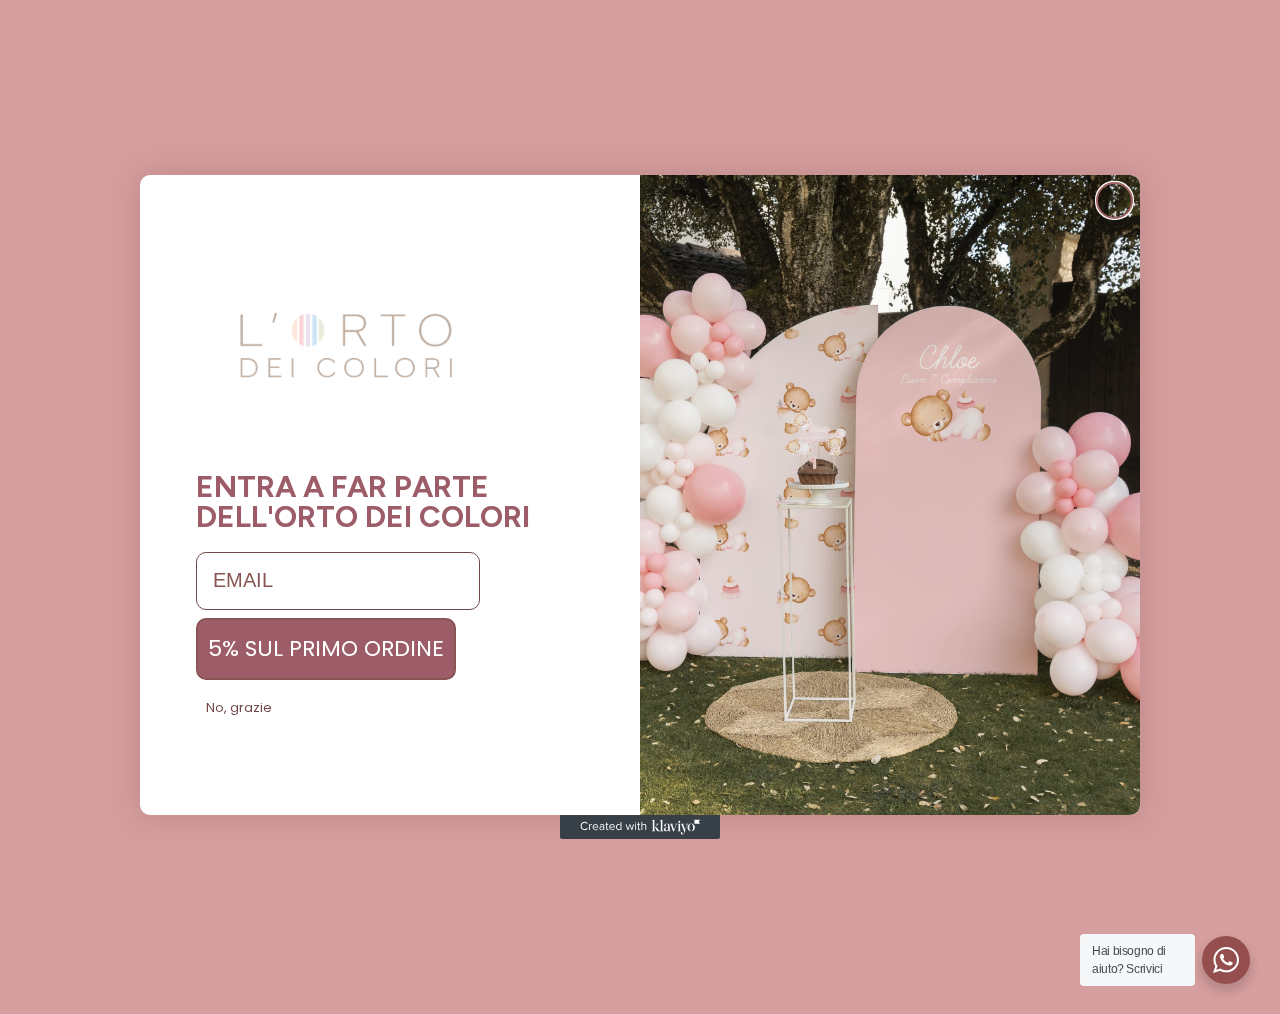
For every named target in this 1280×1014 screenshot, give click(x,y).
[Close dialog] (1114, 200)
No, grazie (239, 707)
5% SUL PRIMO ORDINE (326, 648)
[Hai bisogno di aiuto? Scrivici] (1226, 960)
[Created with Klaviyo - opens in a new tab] (640, 827)
